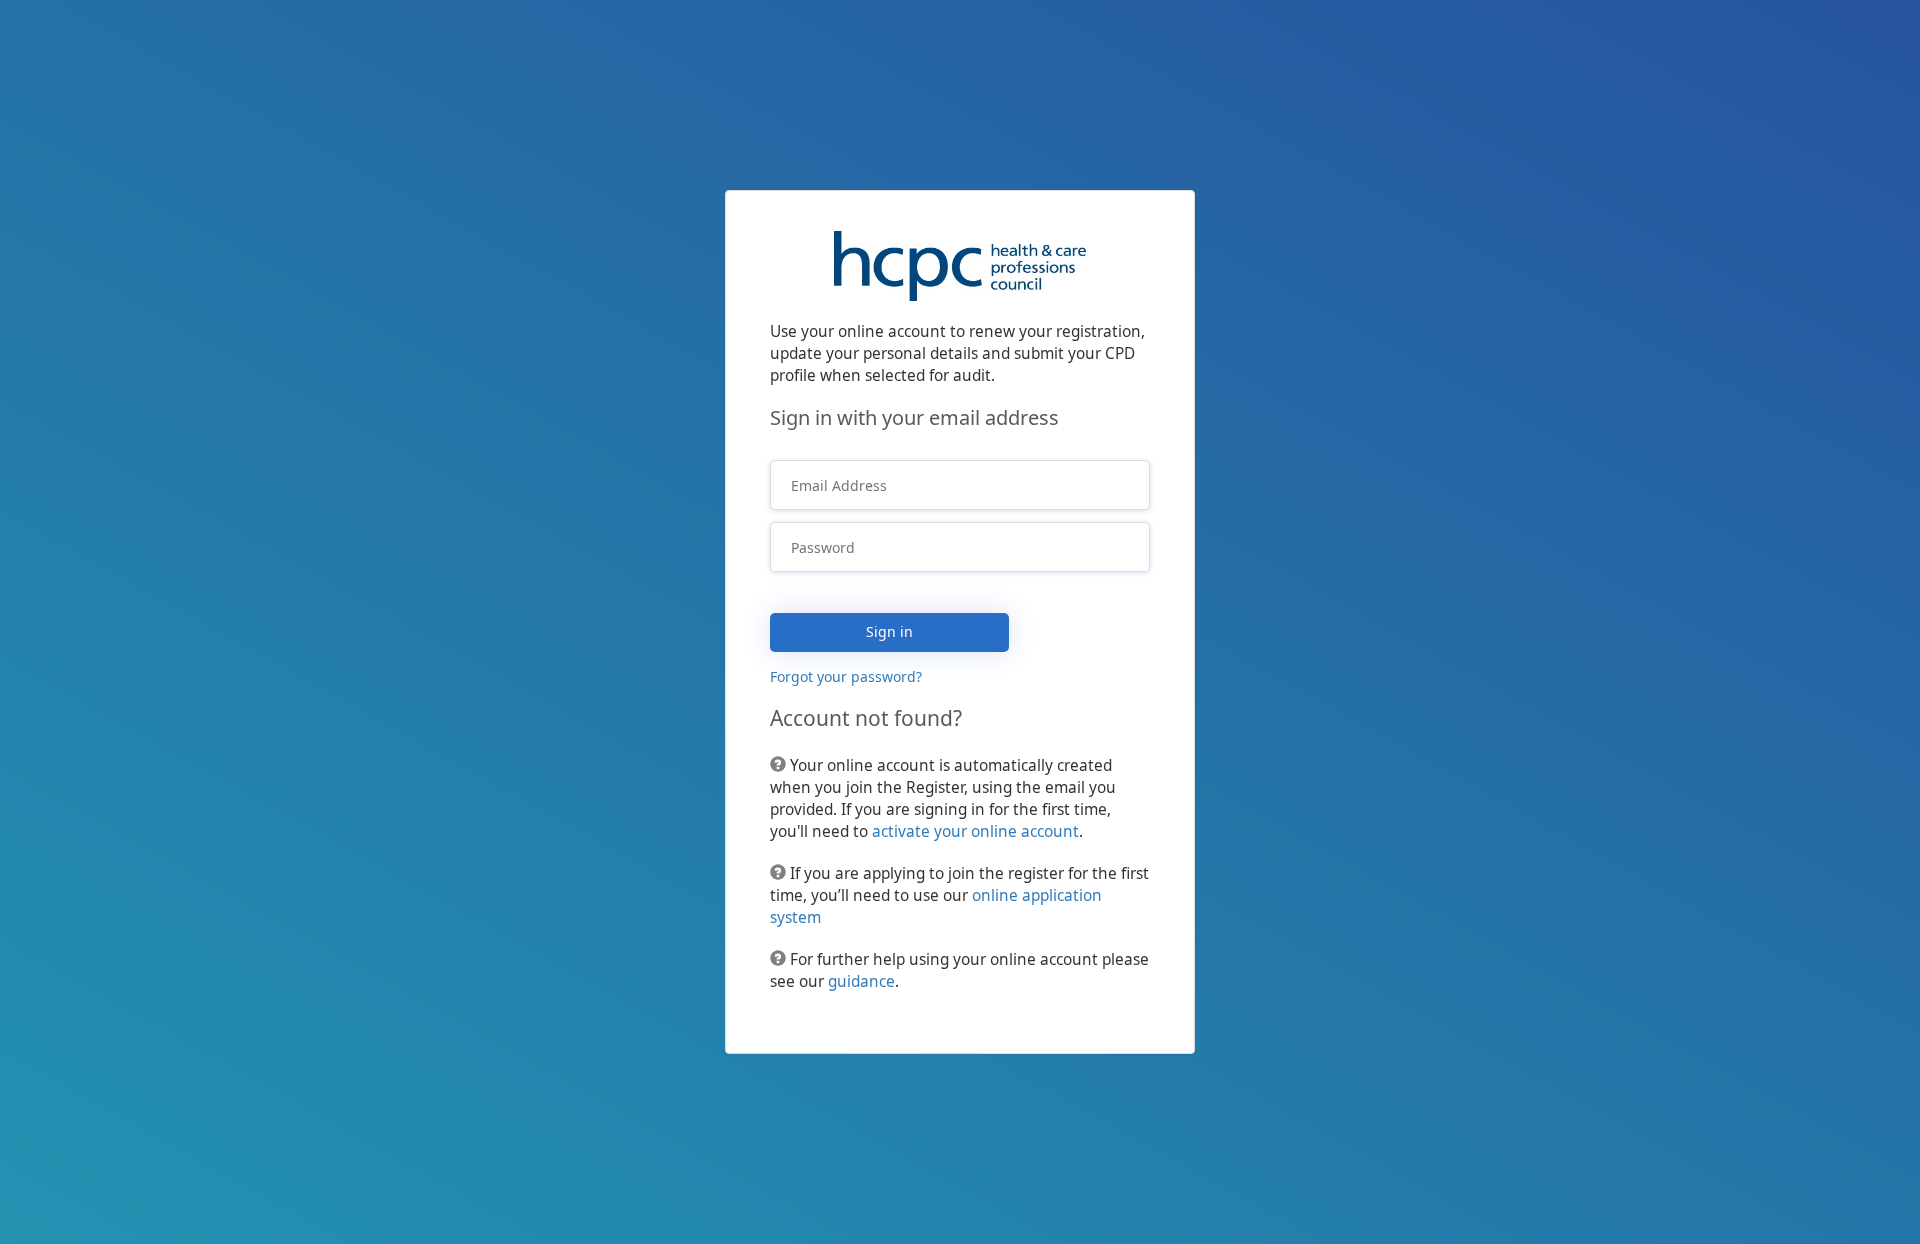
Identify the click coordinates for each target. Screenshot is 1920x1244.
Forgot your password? (846, 676)
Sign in (889, 631)
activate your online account (975, 831)
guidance (861, 981)
